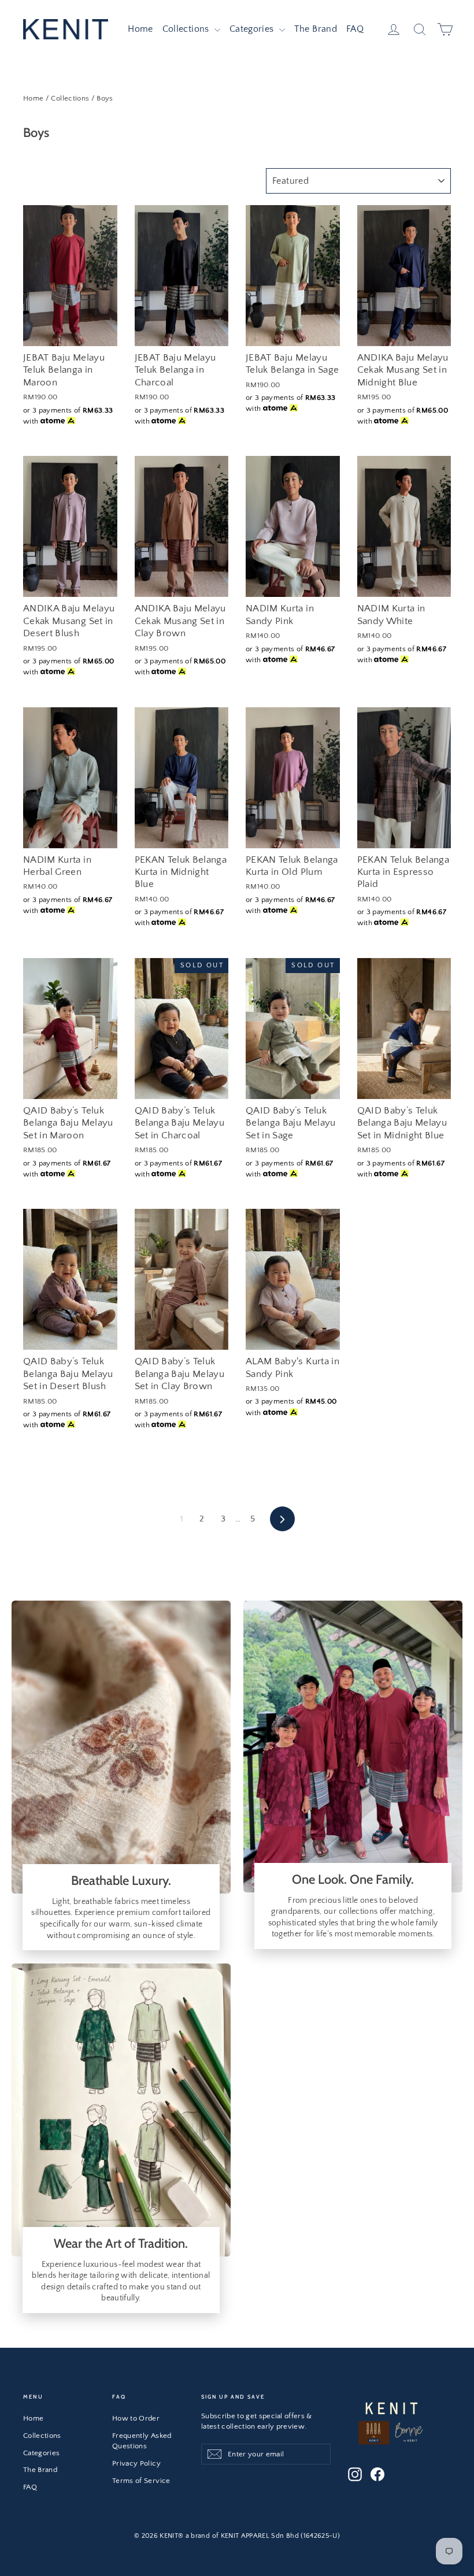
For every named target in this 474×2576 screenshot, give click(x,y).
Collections (187, 29)
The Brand (316, 29)
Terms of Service (141, 2481)
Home (140, 29)
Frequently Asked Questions (142, 2441)
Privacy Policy (136, 2463)
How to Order (136, 2418)
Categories (253, 29)
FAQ (355, 29)
